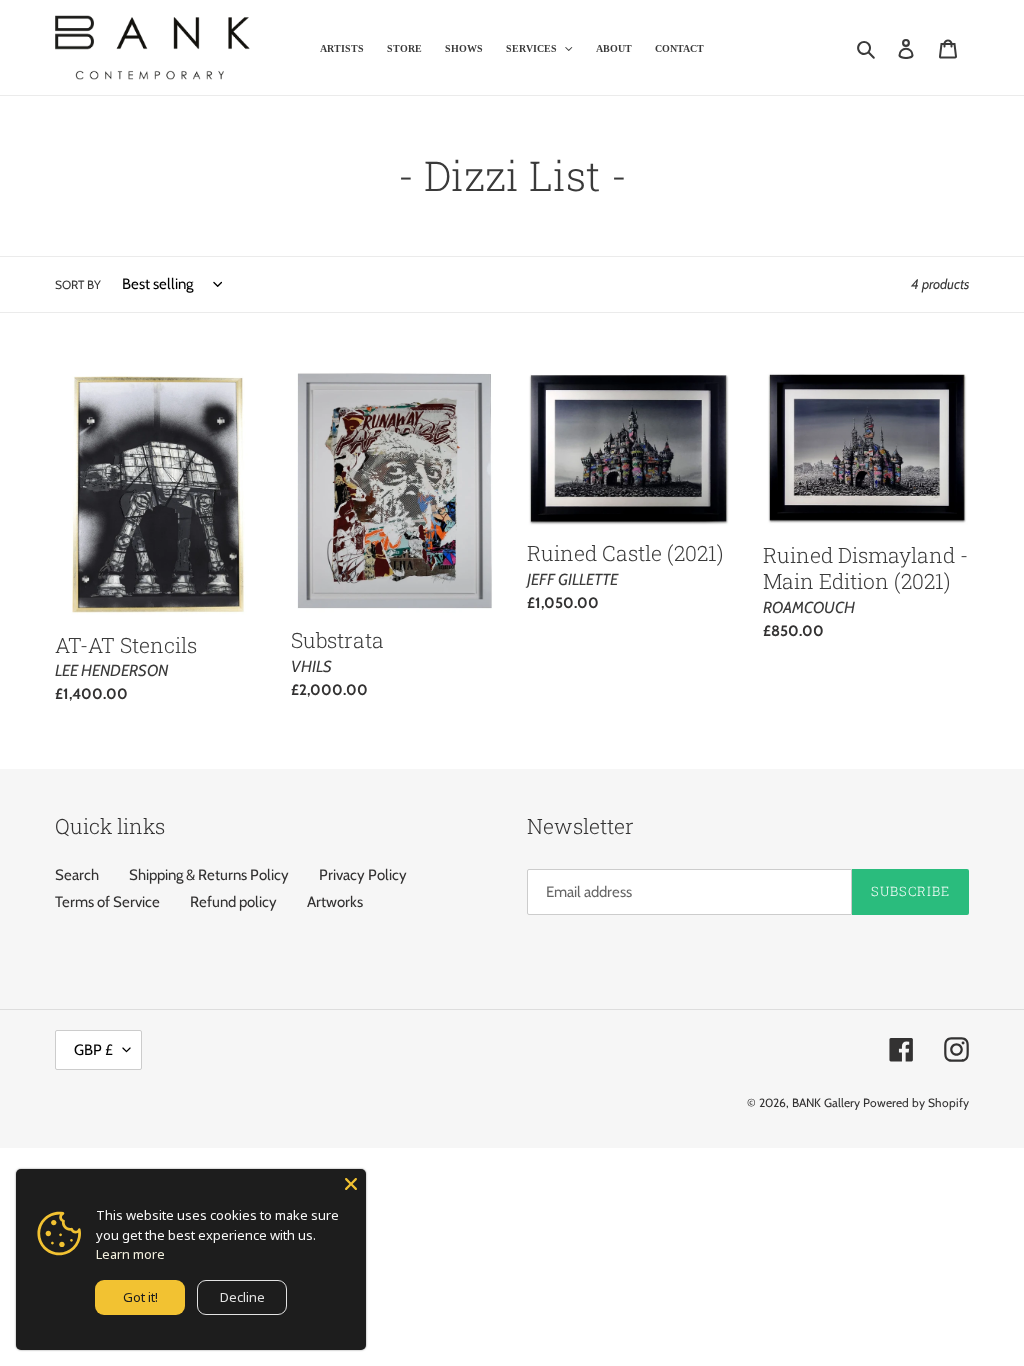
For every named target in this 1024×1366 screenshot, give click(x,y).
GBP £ (93, 1050)
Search (77, 875)
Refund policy (233, 902)
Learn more (130, 1254)
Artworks (335, 902)
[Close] (351, 1184)
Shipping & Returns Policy (209, 875)
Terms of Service (107, 902)
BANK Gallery (826, 1102)
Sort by (78, 284)
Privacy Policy (363, 875)
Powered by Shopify (916, 1102)
